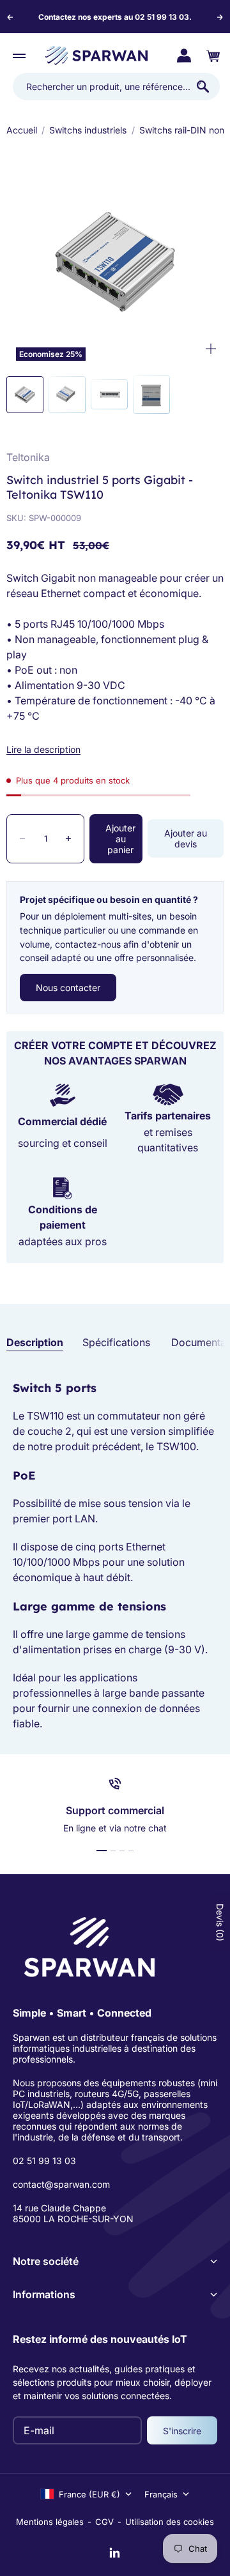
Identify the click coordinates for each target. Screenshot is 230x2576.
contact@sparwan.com (61, 2184)
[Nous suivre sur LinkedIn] (115, 2553)
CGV (104, 2522)
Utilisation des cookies (170, 2522)
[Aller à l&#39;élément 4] (151, 395)
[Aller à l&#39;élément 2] (67, 395)
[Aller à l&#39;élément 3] (109, 394)
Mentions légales (50, 2522)
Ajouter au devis (186, 838)
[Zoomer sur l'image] (211, 349)
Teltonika (28, 457)
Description (35, 1342)
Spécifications (116, 1342)
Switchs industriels (88, 130)
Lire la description (43, 749)
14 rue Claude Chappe (59, 2208)
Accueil (22, 130)
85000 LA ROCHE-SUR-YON (73, 2219)
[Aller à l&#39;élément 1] (25, 395)
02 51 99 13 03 (44, 2161)
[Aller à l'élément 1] (102, 1851)
